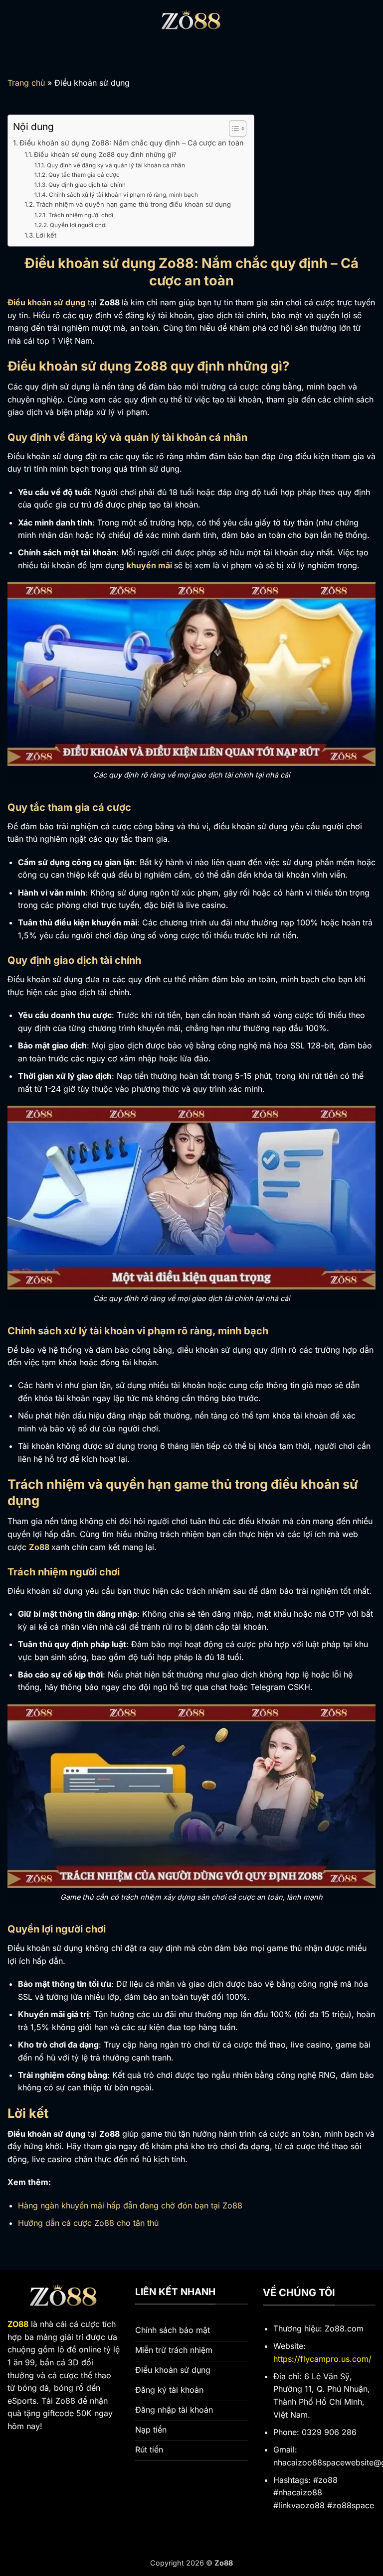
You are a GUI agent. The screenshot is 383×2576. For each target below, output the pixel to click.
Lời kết (46, 235)
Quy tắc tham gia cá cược (84, 175)
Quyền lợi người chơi (78, 225)
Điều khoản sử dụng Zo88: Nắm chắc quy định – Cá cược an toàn (132, 143)
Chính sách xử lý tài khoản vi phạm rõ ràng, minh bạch (123, 195)
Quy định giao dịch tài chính (87, 185)
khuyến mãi (149, 565)
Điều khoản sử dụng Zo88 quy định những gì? (105, 154)
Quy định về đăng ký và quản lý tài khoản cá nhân (116, 165)
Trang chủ (26, 83)
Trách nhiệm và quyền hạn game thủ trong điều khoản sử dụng (133, 204)
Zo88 (39, 1547)
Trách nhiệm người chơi (81, 215)
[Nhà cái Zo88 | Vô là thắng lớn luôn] (191, 22)
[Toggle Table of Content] (233, 129)
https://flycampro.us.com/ (322, 2359)
